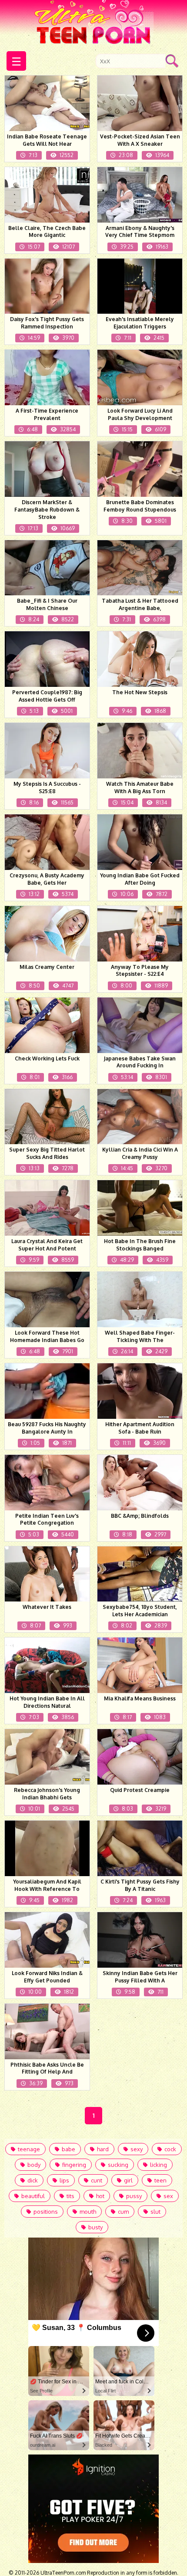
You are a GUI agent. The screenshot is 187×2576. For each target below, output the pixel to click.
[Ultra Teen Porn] (94, 23)
